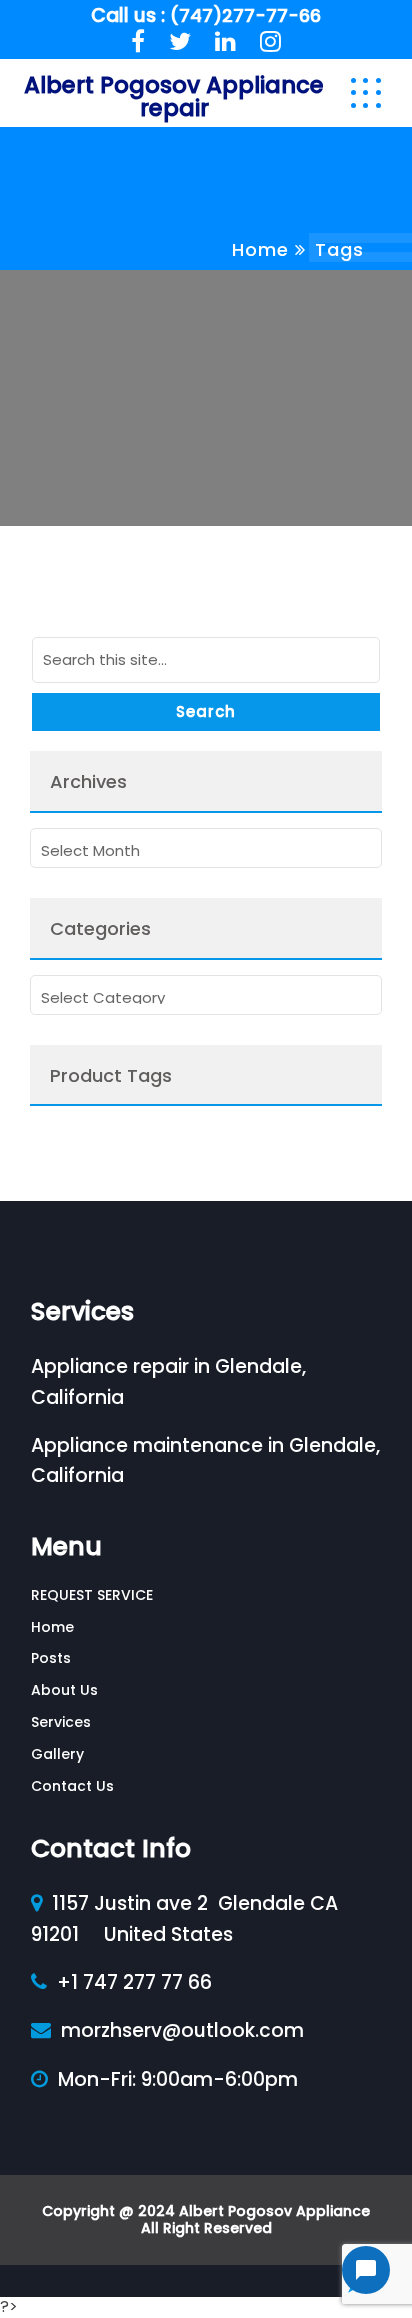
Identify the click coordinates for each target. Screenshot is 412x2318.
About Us (64, 1690)
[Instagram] (270, 42)
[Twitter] (180, 42)
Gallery (57, 1754)
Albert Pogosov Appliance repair (174, 96)
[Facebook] (138, 42)
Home (260, 249)
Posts (51, 1658)
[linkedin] (225, 42)
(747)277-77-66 (245, 15)
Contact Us (72, 1786)
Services (61, 1722)
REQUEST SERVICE (92, 1595)
